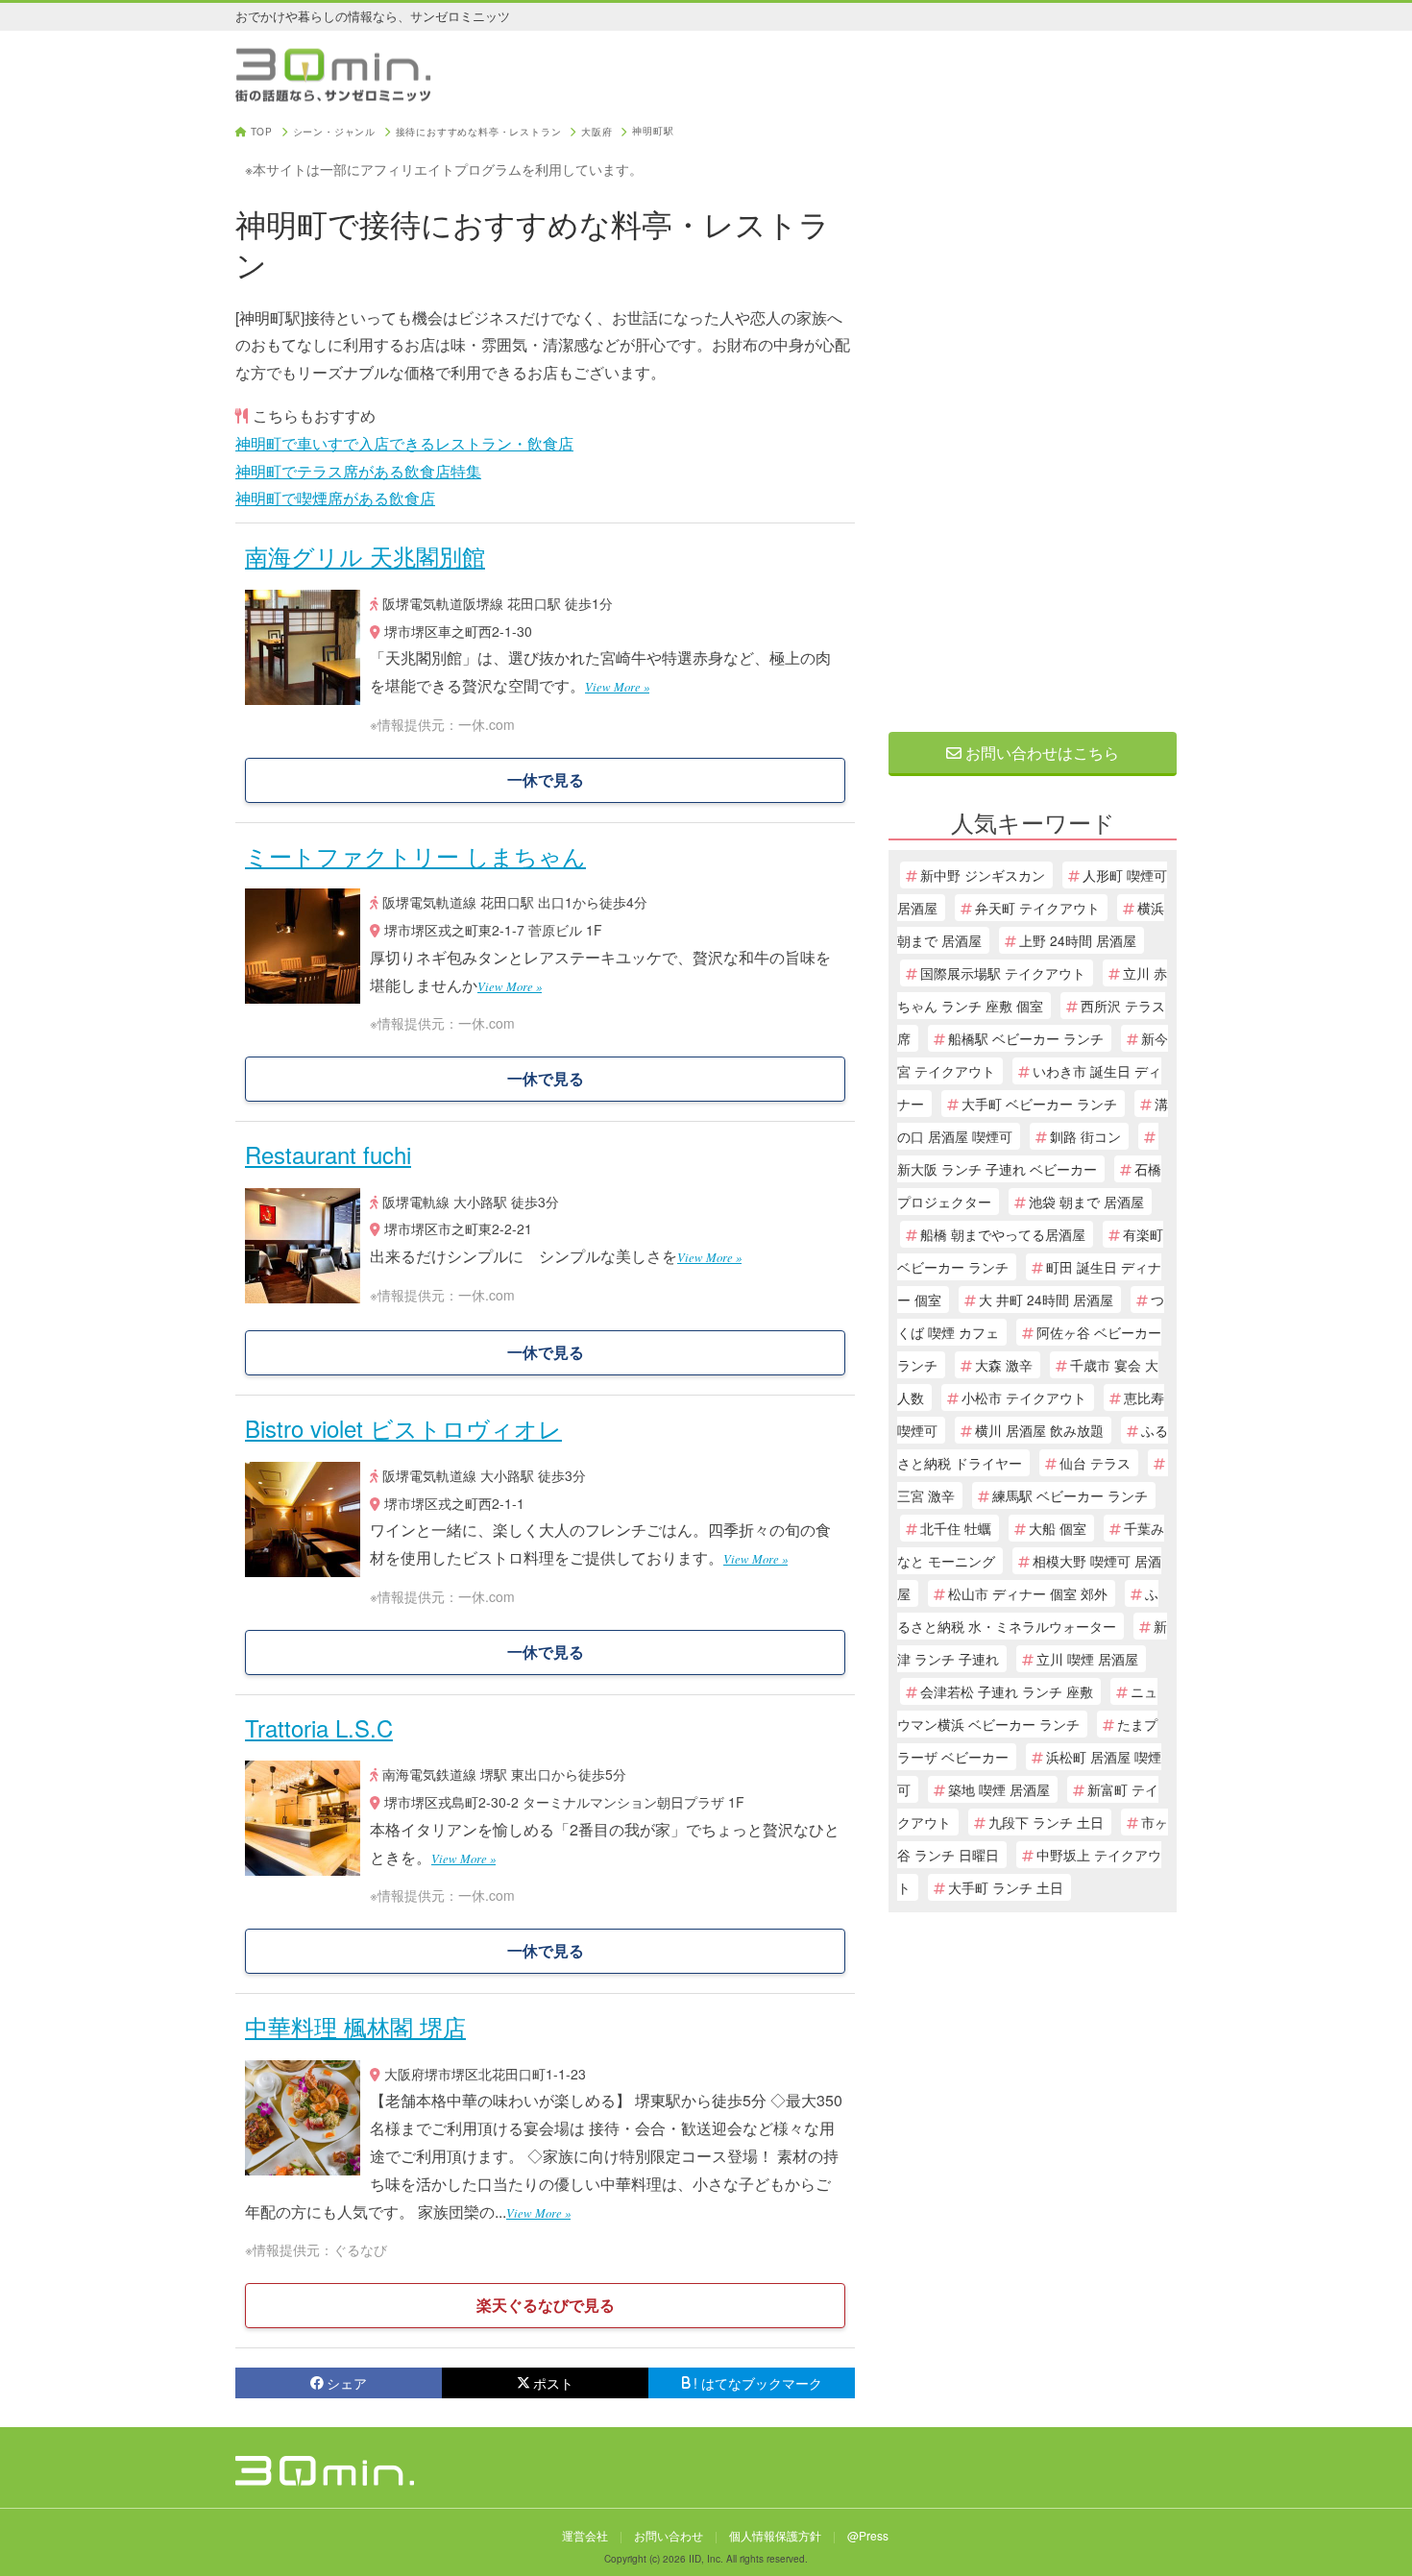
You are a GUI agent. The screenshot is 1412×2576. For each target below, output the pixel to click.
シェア (347, 2383)
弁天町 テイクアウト (1037, 908)
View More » (617, 686)
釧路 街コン (1085, 1136)
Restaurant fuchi (328, 1154)
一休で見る (546, 779)
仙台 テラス (1095, 1463)
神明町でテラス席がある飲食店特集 (358, 471)
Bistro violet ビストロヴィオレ (403, 1428)
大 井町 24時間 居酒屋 (1046, 1300)
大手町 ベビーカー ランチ (1039, 1104)
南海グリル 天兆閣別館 (365, 556)
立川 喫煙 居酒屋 (1087, 1659)
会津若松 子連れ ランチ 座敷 (1007, 1691)
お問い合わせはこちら (1040, 753)
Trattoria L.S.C (319, 1727)
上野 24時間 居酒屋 (1078, 940)
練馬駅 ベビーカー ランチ (1070, 1495)
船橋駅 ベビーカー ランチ (1026, 1038)
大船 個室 (1058, 1528)
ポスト (553, 2383)
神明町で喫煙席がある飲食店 (335, 498)
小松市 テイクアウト (1024, 1397)
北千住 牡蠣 (956, 1528)
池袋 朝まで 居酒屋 (1086, 1202)
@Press (868, 2535)
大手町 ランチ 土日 (1006, 1887)
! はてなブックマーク (758, 2383)
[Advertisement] (1033, 415)
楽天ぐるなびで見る (546, 2305)
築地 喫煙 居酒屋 (999, 1789)
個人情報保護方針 (775, 2535)
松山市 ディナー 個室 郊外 (1028, 1593)
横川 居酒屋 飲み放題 (1039, 1430)
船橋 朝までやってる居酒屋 (1003, 1234)
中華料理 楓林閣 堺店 (355, 2026)
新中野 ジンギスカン (983, 875)
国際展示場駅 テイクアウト (1003, 973)
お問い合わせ (669, 2535)
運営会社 (585, 2535)
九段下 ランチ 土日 (1046, 1822)
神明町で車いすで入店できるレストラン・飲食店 (404, 443)
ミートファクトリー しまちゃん (415, 855)
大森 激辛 (1004, 1365)
